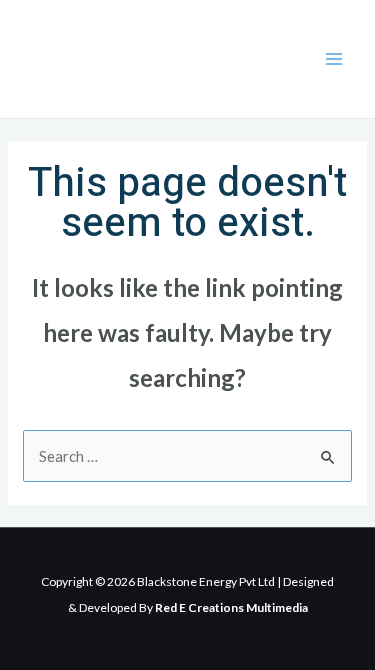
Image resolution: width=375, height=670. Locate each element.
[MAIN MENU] (334, 59)
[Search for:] (187, 456)
